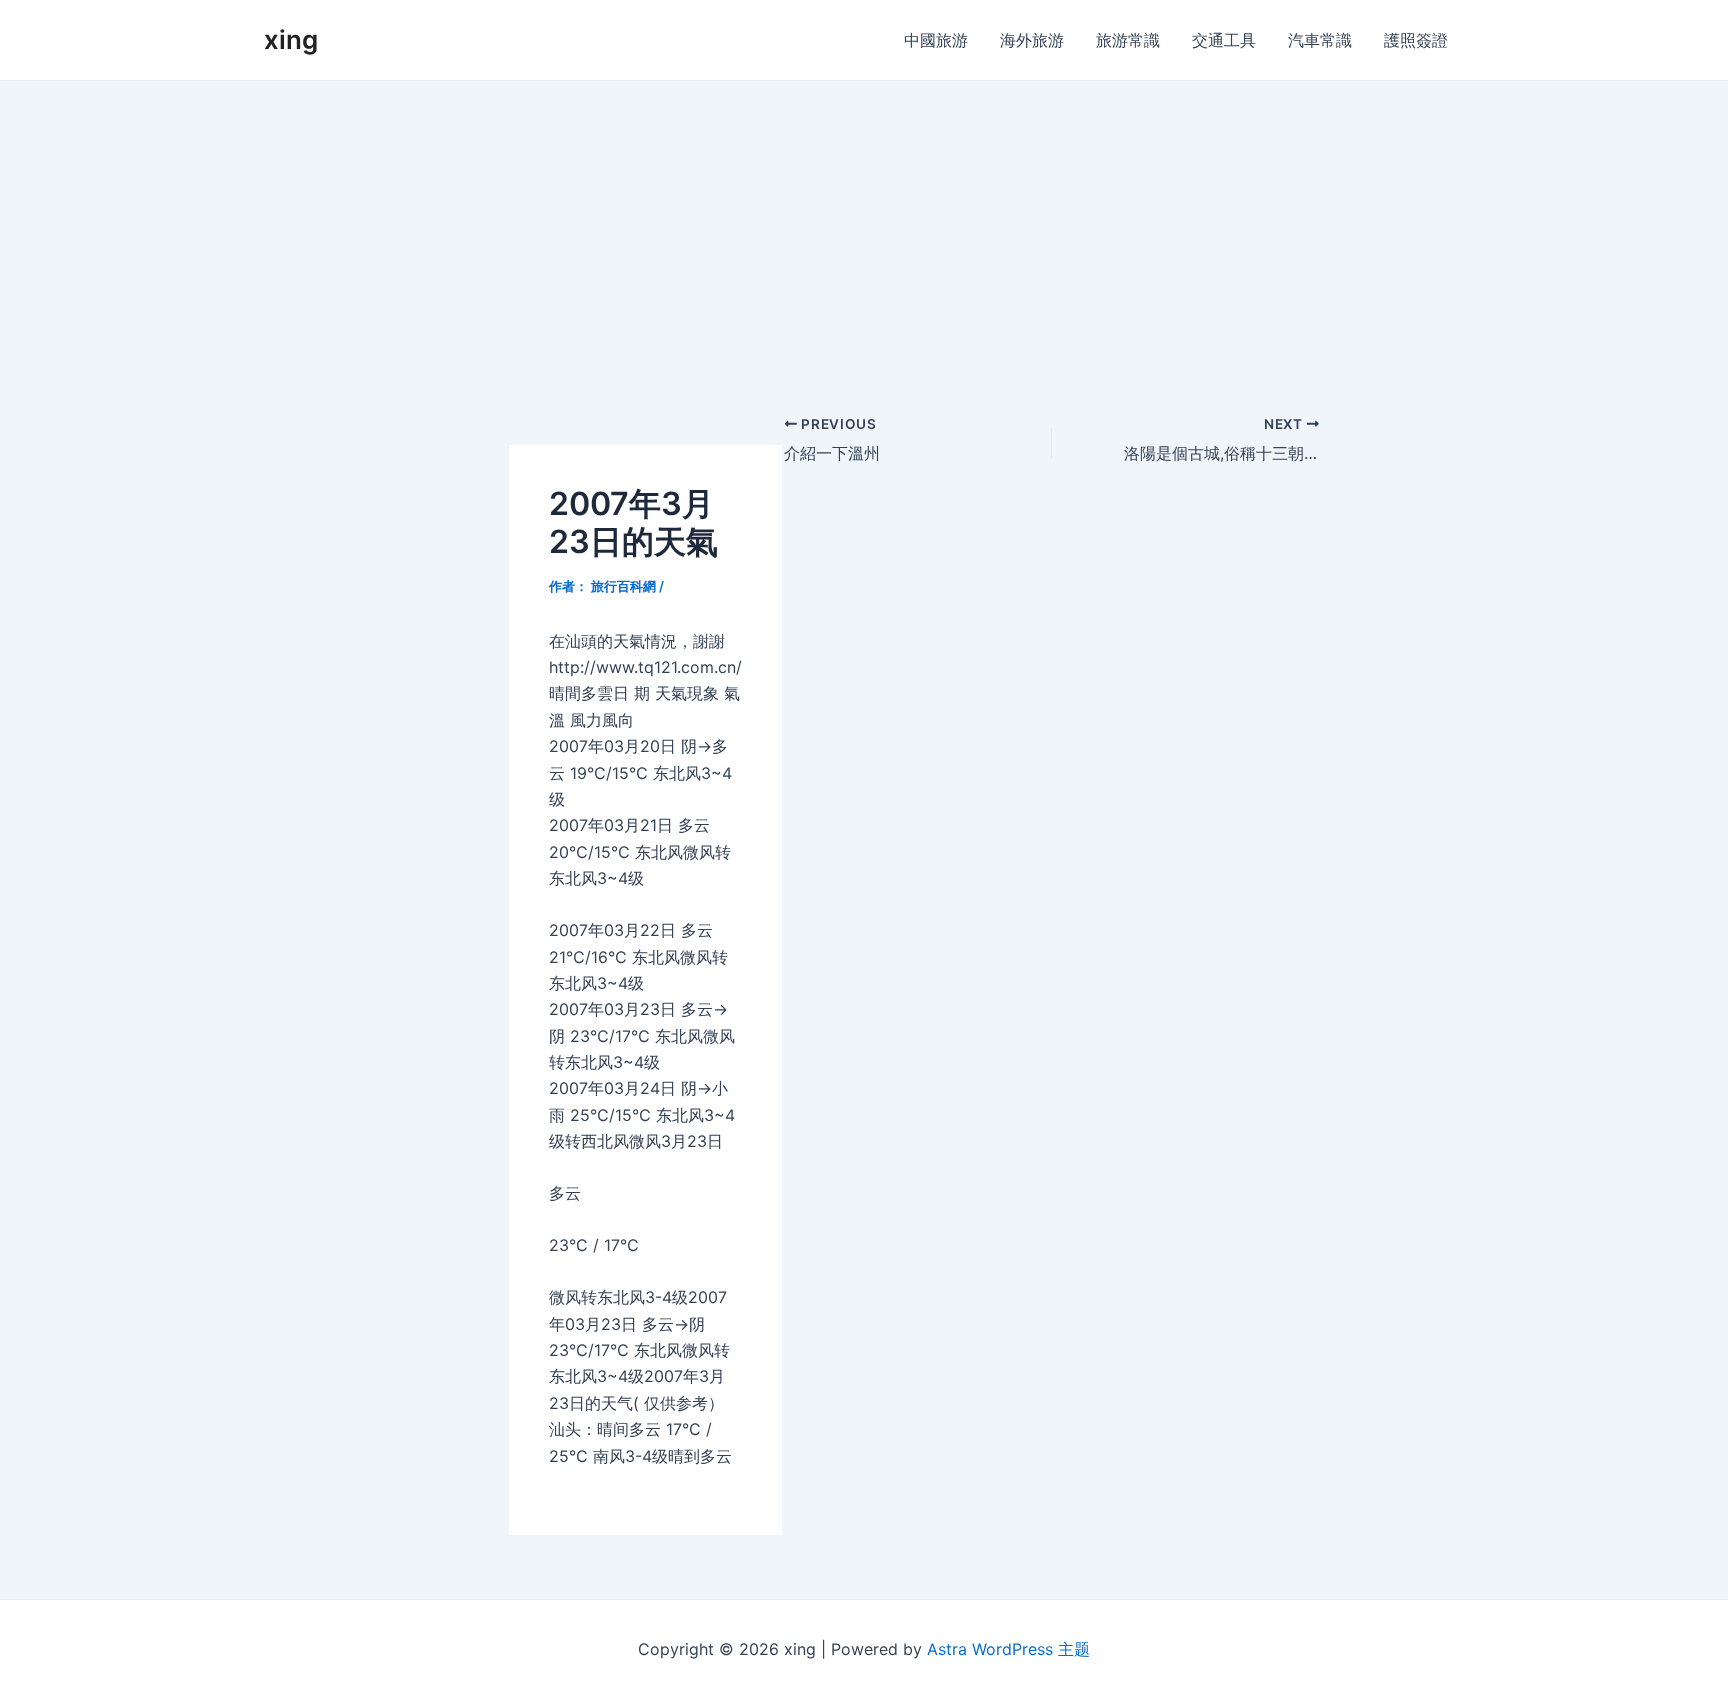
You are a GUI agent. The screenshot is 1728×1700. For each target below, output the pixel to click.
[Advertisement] (864, 231)
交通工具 (1224, 40)
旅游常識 (1128, 40)
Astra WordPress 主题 (1008, 1649)
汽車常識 (1320, 40)
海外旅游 (1032, 40)
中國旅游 (936, 40)
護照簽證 (1416, 40)
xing (291, 39)
